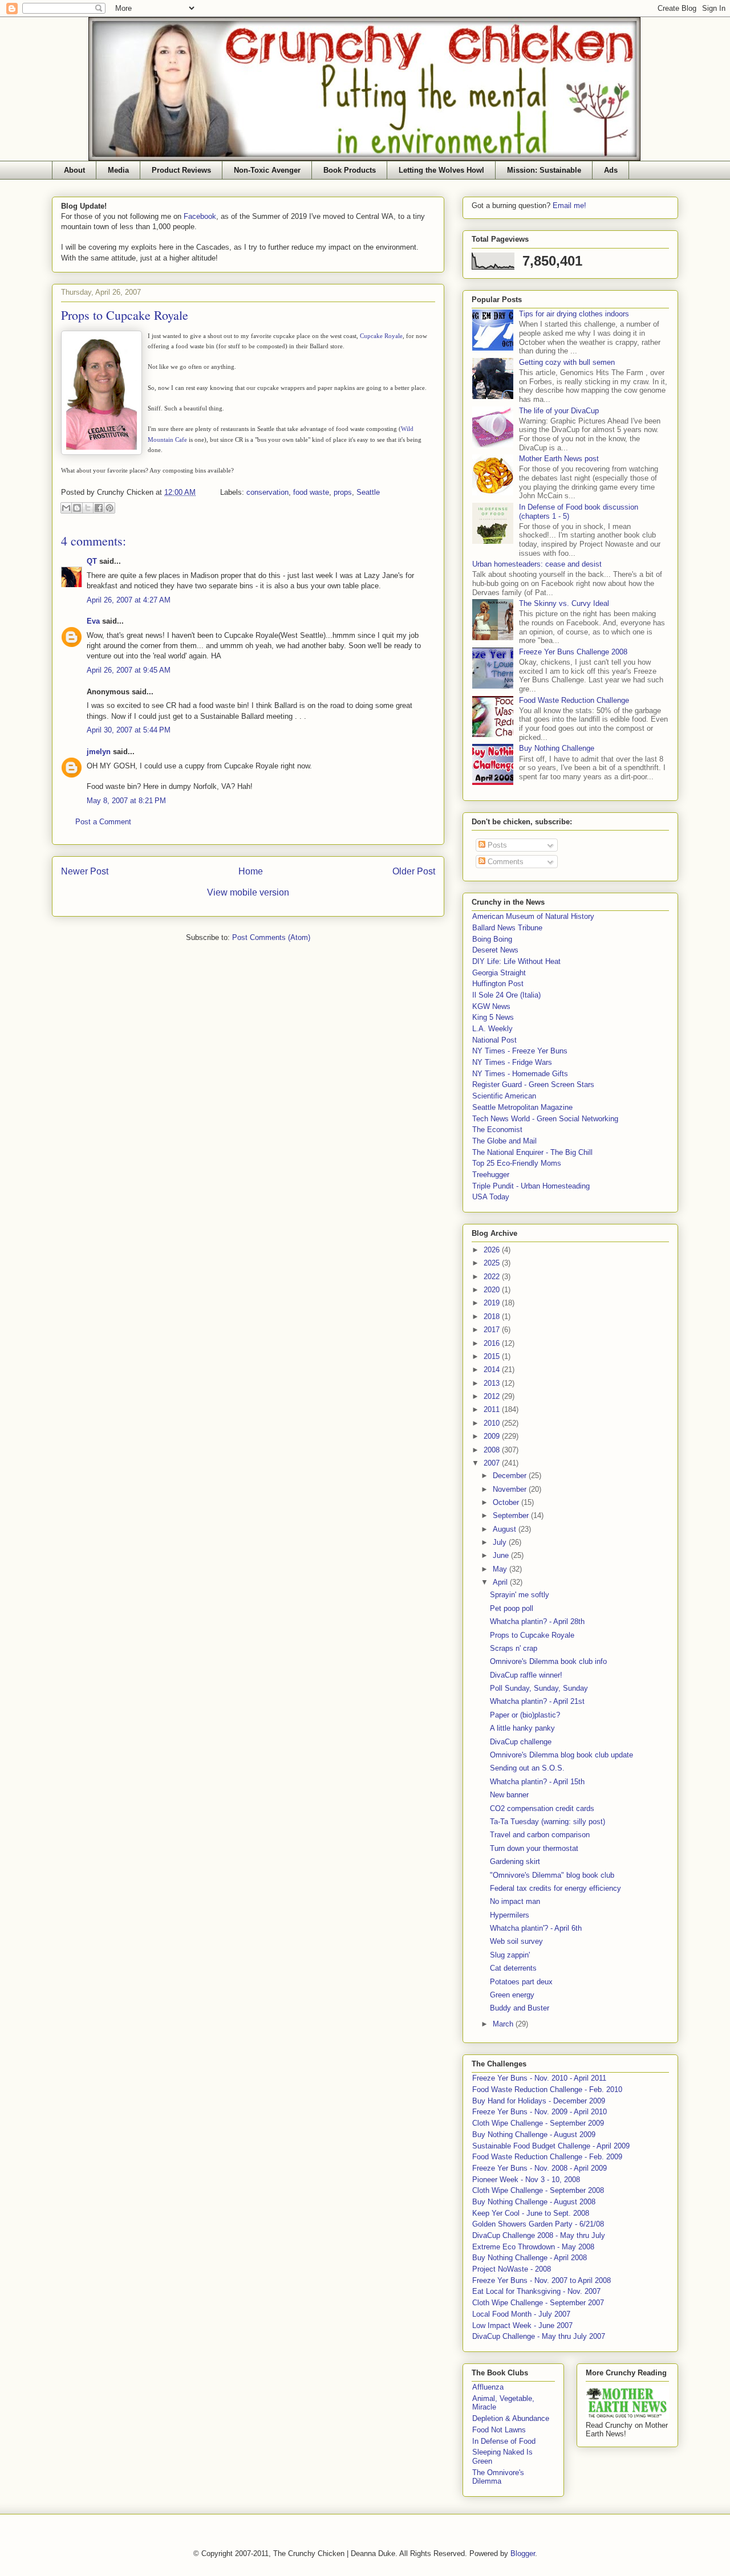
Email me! (569, 205)
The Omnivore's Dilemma (498, 2477)
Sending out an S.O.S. (527, 1768)
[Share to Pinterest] (109, 508)
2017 (493, 1330)
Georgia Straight (499, 973)
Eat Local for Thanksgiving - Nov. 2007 (536, 2291)
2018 (493, 1317)
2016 (493, 1343)
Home (251, 871)
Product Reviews (181, 170)
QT (92, 561)
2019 (493, 1303)
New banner (509, 1795)
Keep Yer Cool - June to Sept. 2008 (531, 2213)
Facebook (200, 216)
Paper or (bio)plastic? (525, 1715)
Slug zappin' (510, 1955)
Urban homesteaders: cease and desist (537, 564)
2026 (493, 1250)
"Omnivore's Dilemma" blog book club (552, 1875)
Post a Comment (103, 822)
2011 (493, 1409)
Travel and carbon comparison (540, 1835)
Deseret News (495, 950)
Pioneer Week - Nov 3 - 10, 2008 (526, 2180)
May (501, 1569)
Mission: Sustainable (544, 170)
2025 (493, 1263)
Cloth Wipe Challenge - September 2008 (538, 2190)
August (506, 1529)
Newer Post (85, 871)
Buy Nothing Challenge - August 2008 (534, 2202)
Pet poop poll (512, 1608)
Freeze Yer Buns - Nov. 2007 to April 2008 (542, 2280)
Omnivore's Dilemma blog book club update (561, 1755)
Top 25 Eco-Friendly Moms (517, 1163)
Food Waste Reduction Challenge (574, 700)
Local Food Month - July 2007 (521, 2314)
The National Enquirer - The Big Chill (532, 1152)
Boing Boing (492, 939)
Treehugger (491, 1175)
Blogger (523, 2553)
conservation (267, 492)
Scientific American (504, 1096)
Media (118, 170)
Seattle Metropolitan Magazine (522, 1107)
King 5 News (493, 1017)
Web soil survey (516, 1941)
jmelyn (99, 752)
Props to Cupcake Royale (532, 1635)
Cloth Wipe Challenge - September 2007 (538, 2303)
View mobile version (248, 892)
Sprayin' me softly (520, 1595)
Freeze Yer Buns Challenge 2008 (573, 652)
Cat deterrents (513, 1968)
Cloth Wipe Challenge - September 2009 (538, 2123)
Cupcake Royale (381, 336)
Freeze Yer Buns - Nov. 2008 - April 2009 (540, 2168)
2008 (493, 1450)
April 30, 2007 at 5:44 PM (129, 730)
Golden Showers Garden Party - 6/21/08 (538, 2224)
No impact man (515, 1901)
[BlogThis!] (77, 508)
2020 (493, 1290)
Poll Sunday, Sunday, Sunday (539, 1688)
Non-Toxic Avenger (267, 170)
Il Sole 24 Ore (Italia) (506, 995)
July (501, 1542)
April (501, 1582)
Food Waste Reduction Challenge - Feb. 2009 (547, 2157)
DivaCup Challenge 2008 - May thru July (539, 2235)
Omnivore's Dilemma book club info (548, 1661)
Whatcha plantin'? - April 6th (536, 1928)
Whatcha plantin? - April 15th (537, 1782)
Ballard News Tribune (507, 928)
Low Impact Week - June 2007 (522, 2325)
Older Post (414, 871)
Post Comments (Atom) (271, 937)
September (512, 1515)
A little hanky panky (522, 1728)
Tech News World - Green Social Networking (545, 1119)
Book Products (350, 170)
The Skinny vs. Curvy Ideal (564, 603)
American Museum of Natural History (533, 916)
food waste (311, 492)
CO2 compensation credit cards (542, 1808)
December (511, 1476)
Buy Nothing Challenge (557, 748)
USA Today (491, 1197)
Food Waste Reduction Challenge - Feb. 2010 (547, 2089)
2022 (493, 1277)
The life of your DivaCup (559, 411)
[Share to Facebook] (99, 508)
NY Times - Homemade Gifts (520, 1074)
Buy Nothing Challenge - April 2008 (530, 2258)
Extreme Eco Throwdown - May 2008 (533, 2247)
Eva (93, 621)
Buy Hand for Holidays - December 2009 (539, 2101)
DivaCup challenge (521, 1742)
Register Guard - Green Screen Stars (533, 1084)
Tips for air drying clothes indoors (574, 314)
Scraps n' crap (514, 1648)
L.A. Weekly (492, 1029)
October (507, 1502)
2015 (493, 1356)
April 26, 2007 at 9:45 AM (129, 670)
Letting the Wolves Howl (441, 170)
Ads (611, 170)
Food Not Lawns (499, 2430)
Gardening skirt (515, 1861)
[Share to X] (88, 508)
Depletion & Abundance (511, 2418)
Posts (496, 845)
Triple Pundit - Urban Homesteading (531, 1186)
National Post (494, 1040)
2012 (493, 1396)
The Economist (497, 1130)
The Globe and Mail (504, 1141)
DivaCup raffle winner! (526, 1675)
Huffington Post (498, 984)
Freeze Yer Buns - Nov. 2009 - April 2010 (540, 2112)
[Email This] (66, 508)
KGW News (491, 1006)
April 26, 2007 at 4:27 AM (129, 600)
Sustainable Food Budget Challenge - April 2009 (551, 2146)
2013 (493, 1383)
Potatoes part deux (521, 1982)
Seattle (368, 492)
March (504, 2024)
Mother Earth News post (559, 459)
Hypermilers (510, 1915)
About (74, 170)
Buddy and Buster (520, 2008)
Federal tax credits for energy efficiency (555, 1888)
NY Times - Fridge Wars (512, 1062)
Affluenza (488, 2387)
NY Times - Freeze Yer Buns (520, 1051)
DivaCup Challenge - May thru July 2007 (539, 2336)
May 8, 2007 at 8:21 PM (126, 801)
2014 (493, 1370)
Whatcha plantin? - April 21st (537, 1701)
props (343, 492)
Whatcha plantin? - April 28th (537, 1621)
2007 (493, 1463)
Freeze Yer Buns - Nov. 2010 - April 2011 (539, 2078)
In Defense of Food (504, 2441)
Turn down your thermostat (534, 1848)
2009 (493, 1436)
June (502, 1555)
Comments (504, 862)
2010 (493, 1423)
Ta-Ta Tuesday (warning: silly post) (547, 1822)
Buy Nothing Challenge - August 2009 (534, 2135)
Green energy (512, 1995)
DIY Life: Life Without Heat (516, 961)
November (511, 1489)
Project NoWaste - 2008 (512, 2269)
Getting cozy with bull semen (567, 362)
